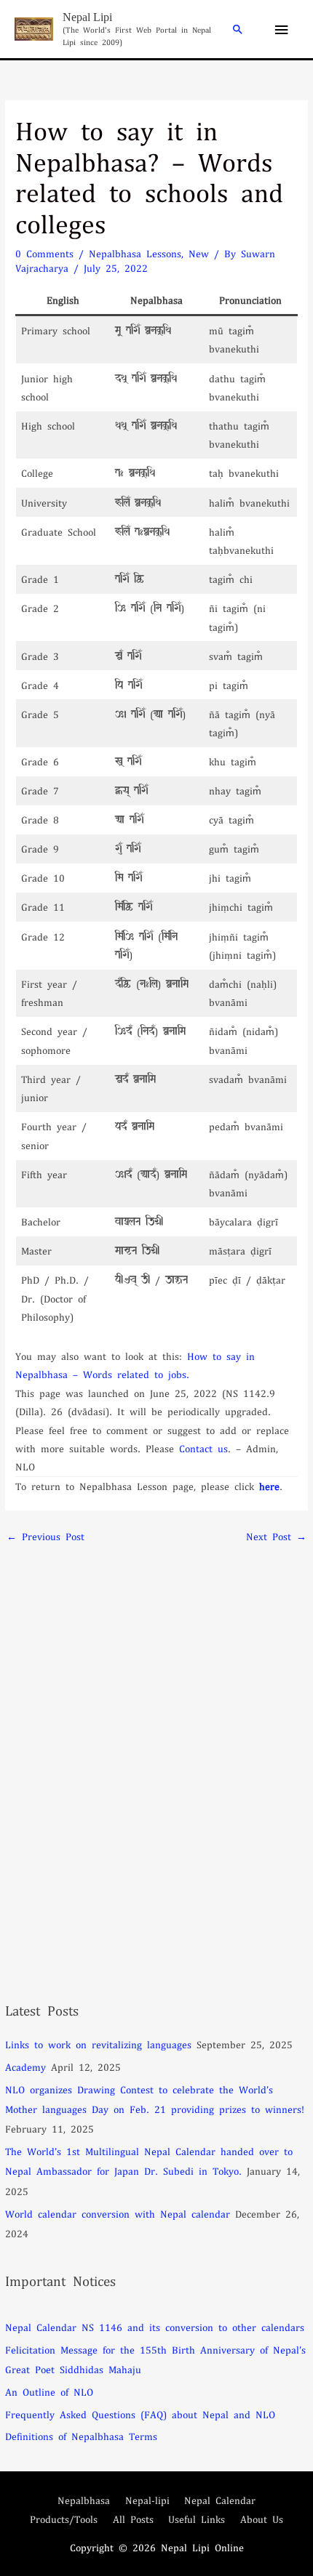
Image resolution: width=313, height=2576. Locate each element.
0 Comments (44, 253)
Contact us (203, 1448)
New (199, 253)
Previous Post (45, 1536)
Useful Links (197, 2519)
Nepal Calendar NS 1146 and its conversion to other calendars (155, 2327)
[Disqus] (156, 1733)
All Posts (133, 2519)
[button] (238, 29)
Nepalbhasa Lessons (135, 253)
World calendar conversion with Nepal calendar (118, 2214)
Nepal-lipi (147, 2500)
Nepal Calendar (220, 2500)
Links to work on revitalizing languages (98, 2044)
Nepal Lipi (87, 17)
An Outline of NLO (49, 2392)
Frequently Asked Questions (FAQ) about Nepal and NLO (140, 2414)
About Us (262, 2519)
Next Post (276, 1536)
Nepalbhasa (84, 2500)
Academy (25, 2067)
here (269, 1486)
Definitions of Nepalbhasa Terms (81, 2436)
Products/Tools (64, 2519)
